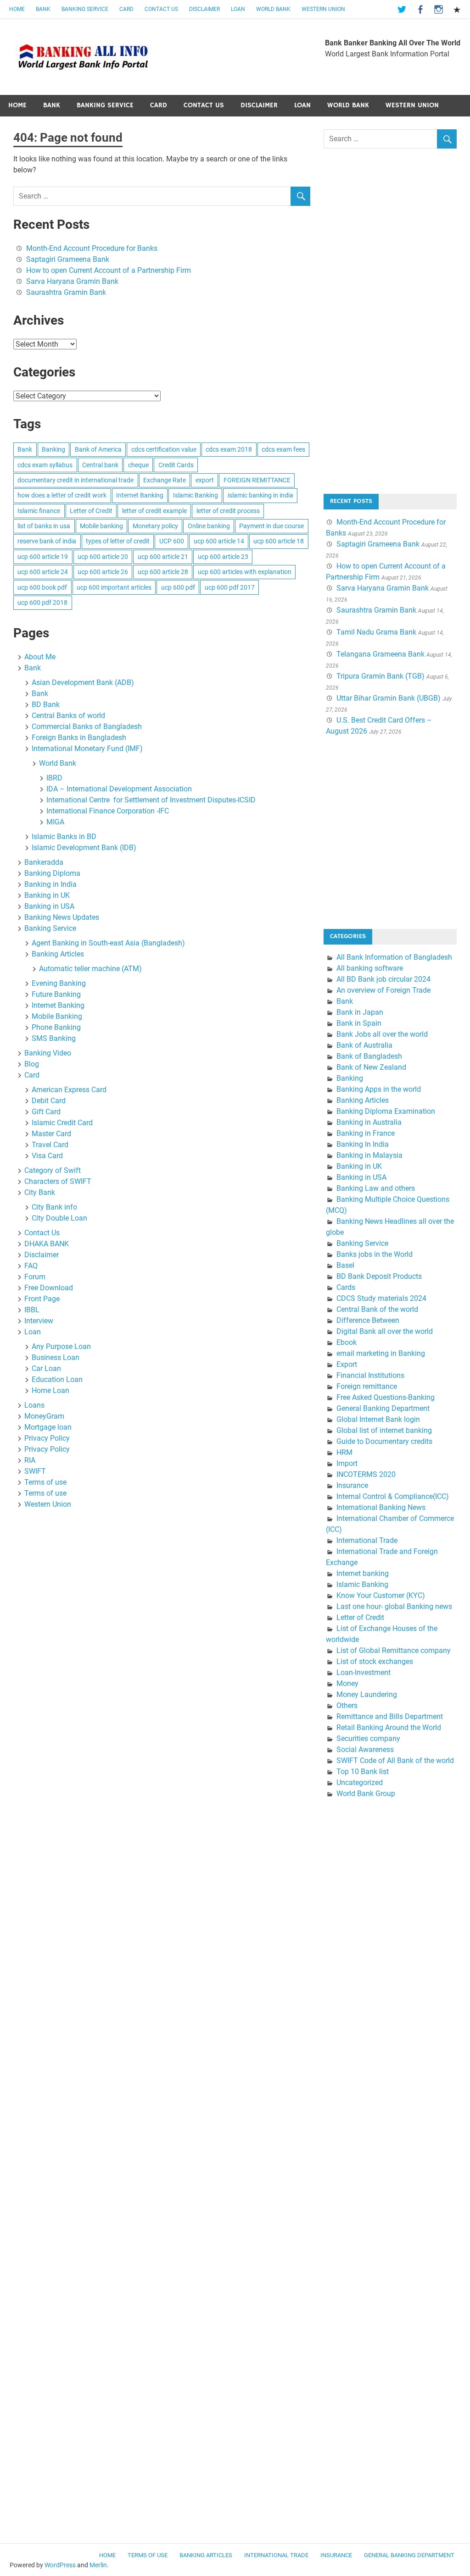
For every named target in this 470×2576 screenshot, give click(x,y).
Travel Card (50, 1145)
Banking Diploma (52, 873)
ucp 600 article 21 (163, 557)
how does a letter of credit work (62, 495)
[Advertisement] (392, 329)
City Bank (40, 1192)
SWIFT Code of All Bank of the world (395, 1761)
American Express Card (69, 1090)
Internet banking (363, 1573)
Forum (35, 1277)
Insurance (352, 1485)
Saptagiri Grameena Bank (68, 259)
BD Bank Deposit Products (379, 1276)
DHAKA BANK (47, 1244)
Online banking (209, 526)
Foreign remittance (367, 1386)
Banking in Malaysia (369, 1155)
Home (17, 9)
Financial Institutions (370, 1375)
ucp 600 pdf (178, 587)
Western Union (323, 9)
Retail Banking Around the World (389, 1727)
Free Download (49, 1288)
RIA (30, 1460)
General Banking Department (383, 1408)
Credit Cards (176, 465)
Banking (53, 449)
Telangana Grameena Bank (380, 654)
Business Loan (56, 1357)
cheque (138, 465)
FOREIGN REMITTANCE (257, 480)
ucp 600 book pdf (42, 587)
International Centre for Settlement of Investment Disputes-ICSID (151, 800)
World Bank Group (366, 1794)
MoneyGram (44, 1416)
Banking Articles (58, 954)
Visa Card (47, 1156)
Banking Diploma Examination (386, 1111)
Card (126, 9)
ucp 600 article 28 (163, 572)
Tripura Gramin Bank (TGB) (380, 676)
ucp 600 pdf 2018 (42, 603)
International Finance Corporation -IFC (108, 811)
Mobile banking (101, 526)
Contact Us (161, 9)
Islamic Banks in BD (64, 837)
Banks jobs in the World (375, 1254)
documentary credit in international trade (76, 480)
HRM (344, 1452)
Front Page (42, 1299)
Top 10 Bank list (363, 1772)
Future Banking (56, 994)
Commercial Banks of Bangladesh (87, 727)
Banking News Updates (62, 917)
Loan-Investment (364, 1672)
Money (347, 1683)
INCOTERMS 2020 (366, 1474)
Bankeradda (44, 862)
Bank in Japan (360, 1012)
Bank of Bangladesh (369, 1056)
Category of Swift (53, 1170)
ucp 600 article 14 (219, 541)
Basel (345, 1265)
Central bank (100, 465)
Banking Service (85, 9)
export (205, 480)
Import (347, 1463)
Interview (39, 1321)
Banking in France (366, 1133)
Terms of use (45, 1482)
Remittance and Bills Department (390, 1716)
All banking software (370, 968)
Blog (32, 1064)
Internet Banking (140, 495)
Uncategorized (360, 1783)
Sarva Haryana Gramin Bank (72, 281)
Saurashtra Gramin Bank (66, 292)
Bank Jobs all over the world (382, 1034)
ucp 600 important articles (114, 587)
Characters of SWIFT (58, 1181)
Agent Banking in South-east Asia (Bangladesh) (108, 943)
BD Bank (46, 705)
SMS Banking (54, 1038)
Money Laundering (367, 1694)
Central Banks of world (68, 716)
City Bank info (54, 1207)
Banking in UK (47, 895)
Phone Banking (56, 1027)
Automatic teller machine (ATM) (90, 969)
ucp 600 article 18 (279, 541)
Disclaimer (204, 9)
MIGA (55, 822)
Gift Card (46, 1112)
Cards (346, 1287)
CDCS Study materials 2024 (381, 1298)
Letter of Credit (91, 511)
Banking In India (363, 1144)
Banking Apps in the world (379, 1089)
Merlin (98, 2565)
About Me (40, 657)
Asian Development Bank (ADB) (83, 683)
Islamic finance (39, 511)
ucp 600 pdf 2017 (230, 587)
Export (347, 1364)
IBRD (54, 778)
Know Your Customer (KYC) (381, 1595)
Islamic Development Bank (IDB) (84, 848)
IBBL (32, 1310)
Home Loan (50, 1390)
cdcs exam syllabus (45, 465)
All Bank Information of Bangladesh (394, 957)
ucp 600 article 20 (103, 557)
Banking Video (48, 1053)
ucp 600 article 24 (43, 572)
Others (347, 1705)
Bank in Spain (359, 1023)
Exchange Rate (165, 480)
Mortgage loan (48, 1427)
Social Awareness (365, 1750)
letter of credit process (228, 511)
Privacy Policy (47, 1438)
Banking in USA (49, 906)
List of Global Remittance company (394, 1650)
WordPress (60, 2565)
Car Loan (46, 1368)
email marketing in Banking (381, 1353)
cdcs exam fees (283, 449)
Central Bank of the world (377, 1309)
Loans (34, 1405)
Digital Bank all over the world (385, 1331)
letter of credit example (154, 511)
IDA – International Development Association (119, 789)
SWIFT (35, 1471)
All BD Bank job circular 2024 (383, 979)
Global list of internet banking (384, 1430)
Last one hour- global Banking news (394, 1606)
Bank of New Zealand (371, 1067)
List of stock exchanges (375, 1661)
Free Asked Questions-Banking (386, 1397)
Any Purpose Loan (61, 1346)
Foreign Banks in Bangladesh (79, 738)
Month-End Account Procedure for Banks (92, 248)
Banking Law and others (376, 1188)
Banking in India (50, 884)
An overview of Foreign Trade (383, 990)
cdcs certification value (164, 449)
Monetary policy (155, 526)
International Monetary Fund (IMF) (87, 749)
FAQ (31, 1266)
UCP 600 (172, 541)
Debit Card (49, 1101)
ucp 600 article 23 (223, 557)
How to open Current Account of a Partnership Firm (109, 270)
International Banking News (381, 1507)
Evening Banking (59, 983)
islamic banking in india (260, 495)
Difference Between (368, 1320)
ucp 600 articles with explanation (245, 572)
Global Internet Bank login (378, 1419)
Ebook (347, 1342)
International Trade (367, 1540)
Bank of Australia (364, 1045)
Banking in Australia (369, 1122)
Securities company (368, 1739)
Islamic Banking (196, 495)
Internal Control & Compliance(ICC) (393, 1496)
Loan (238, 9)
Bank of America (98, 449)
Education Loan (57, 1379)
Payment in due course (271, 526)
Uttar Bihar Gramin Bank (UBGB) (389, 698)
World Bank (273, 9)
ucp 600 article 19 (43, 557)
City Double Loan (59, 1218)
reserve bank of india (47, 541)
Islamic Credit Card (62, 1123)
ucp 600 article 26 (103, 572)
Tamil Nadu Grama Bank (376, 632)
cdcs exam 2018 (229, 449)
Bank (43, 9)
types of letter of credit (118, 541)
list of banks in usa (44, 526)
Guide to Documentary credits (384, 1441)
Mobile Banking (57, 1016)
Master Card (51, 1134)
